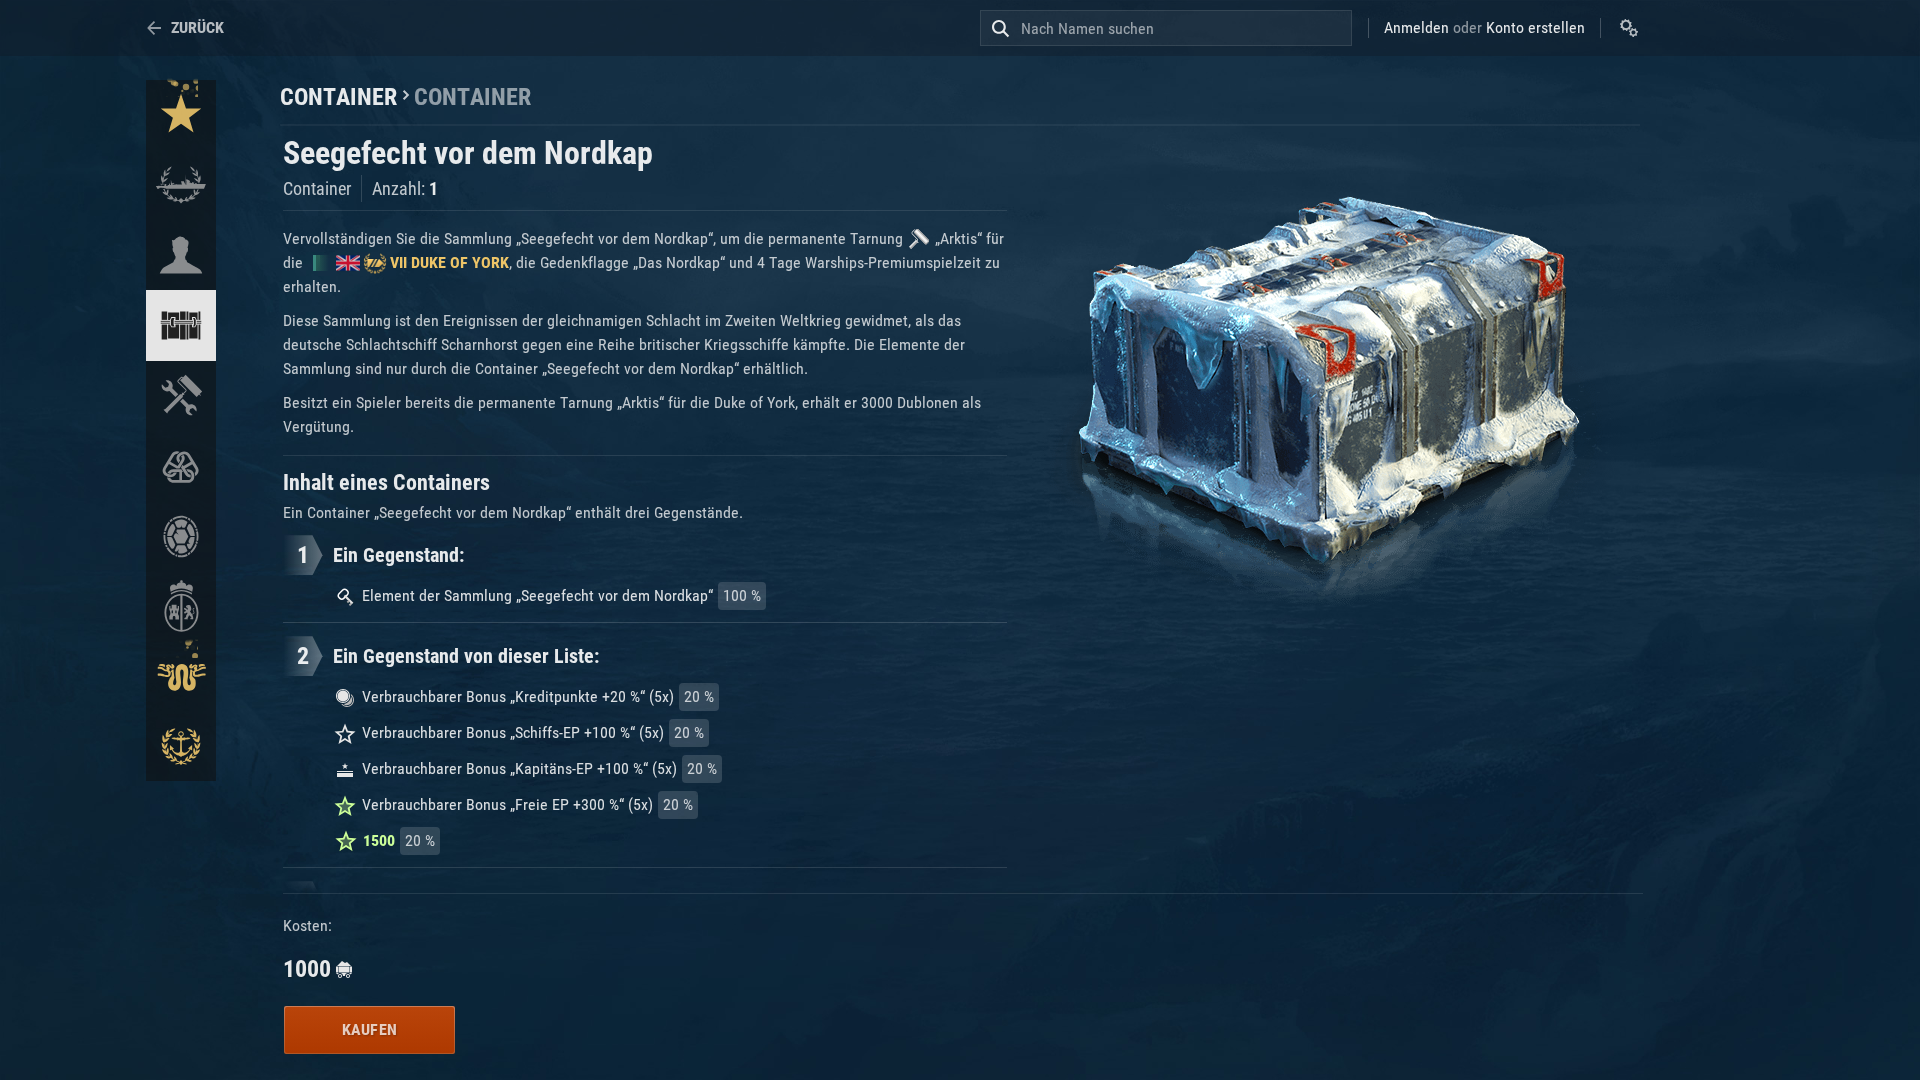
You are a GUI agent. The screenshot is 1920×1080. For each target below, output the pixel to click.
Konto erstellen (1535, 27)
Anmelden (1416, 27)
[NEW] (181, 115)
